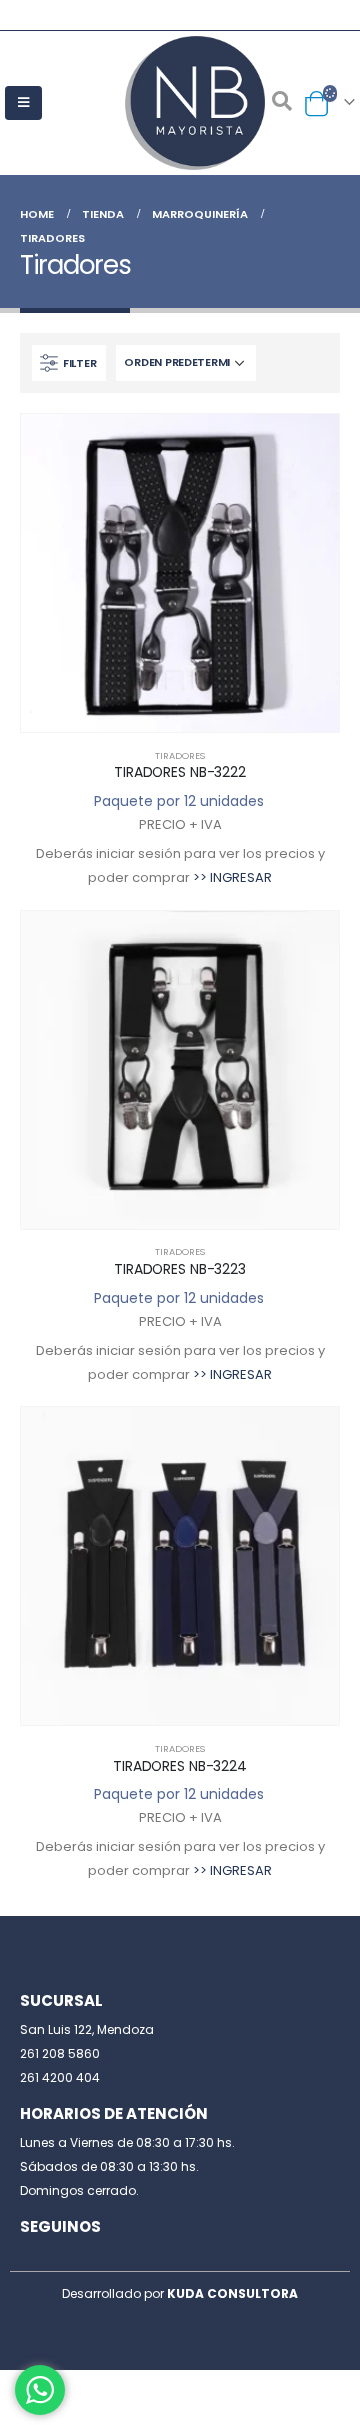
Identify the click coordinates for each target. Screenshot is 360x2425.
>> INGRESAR (232, 877)
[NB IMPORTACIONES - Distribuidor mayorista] (180, 103)
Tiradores (180, 755)
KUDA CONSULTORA (232, 2293)
